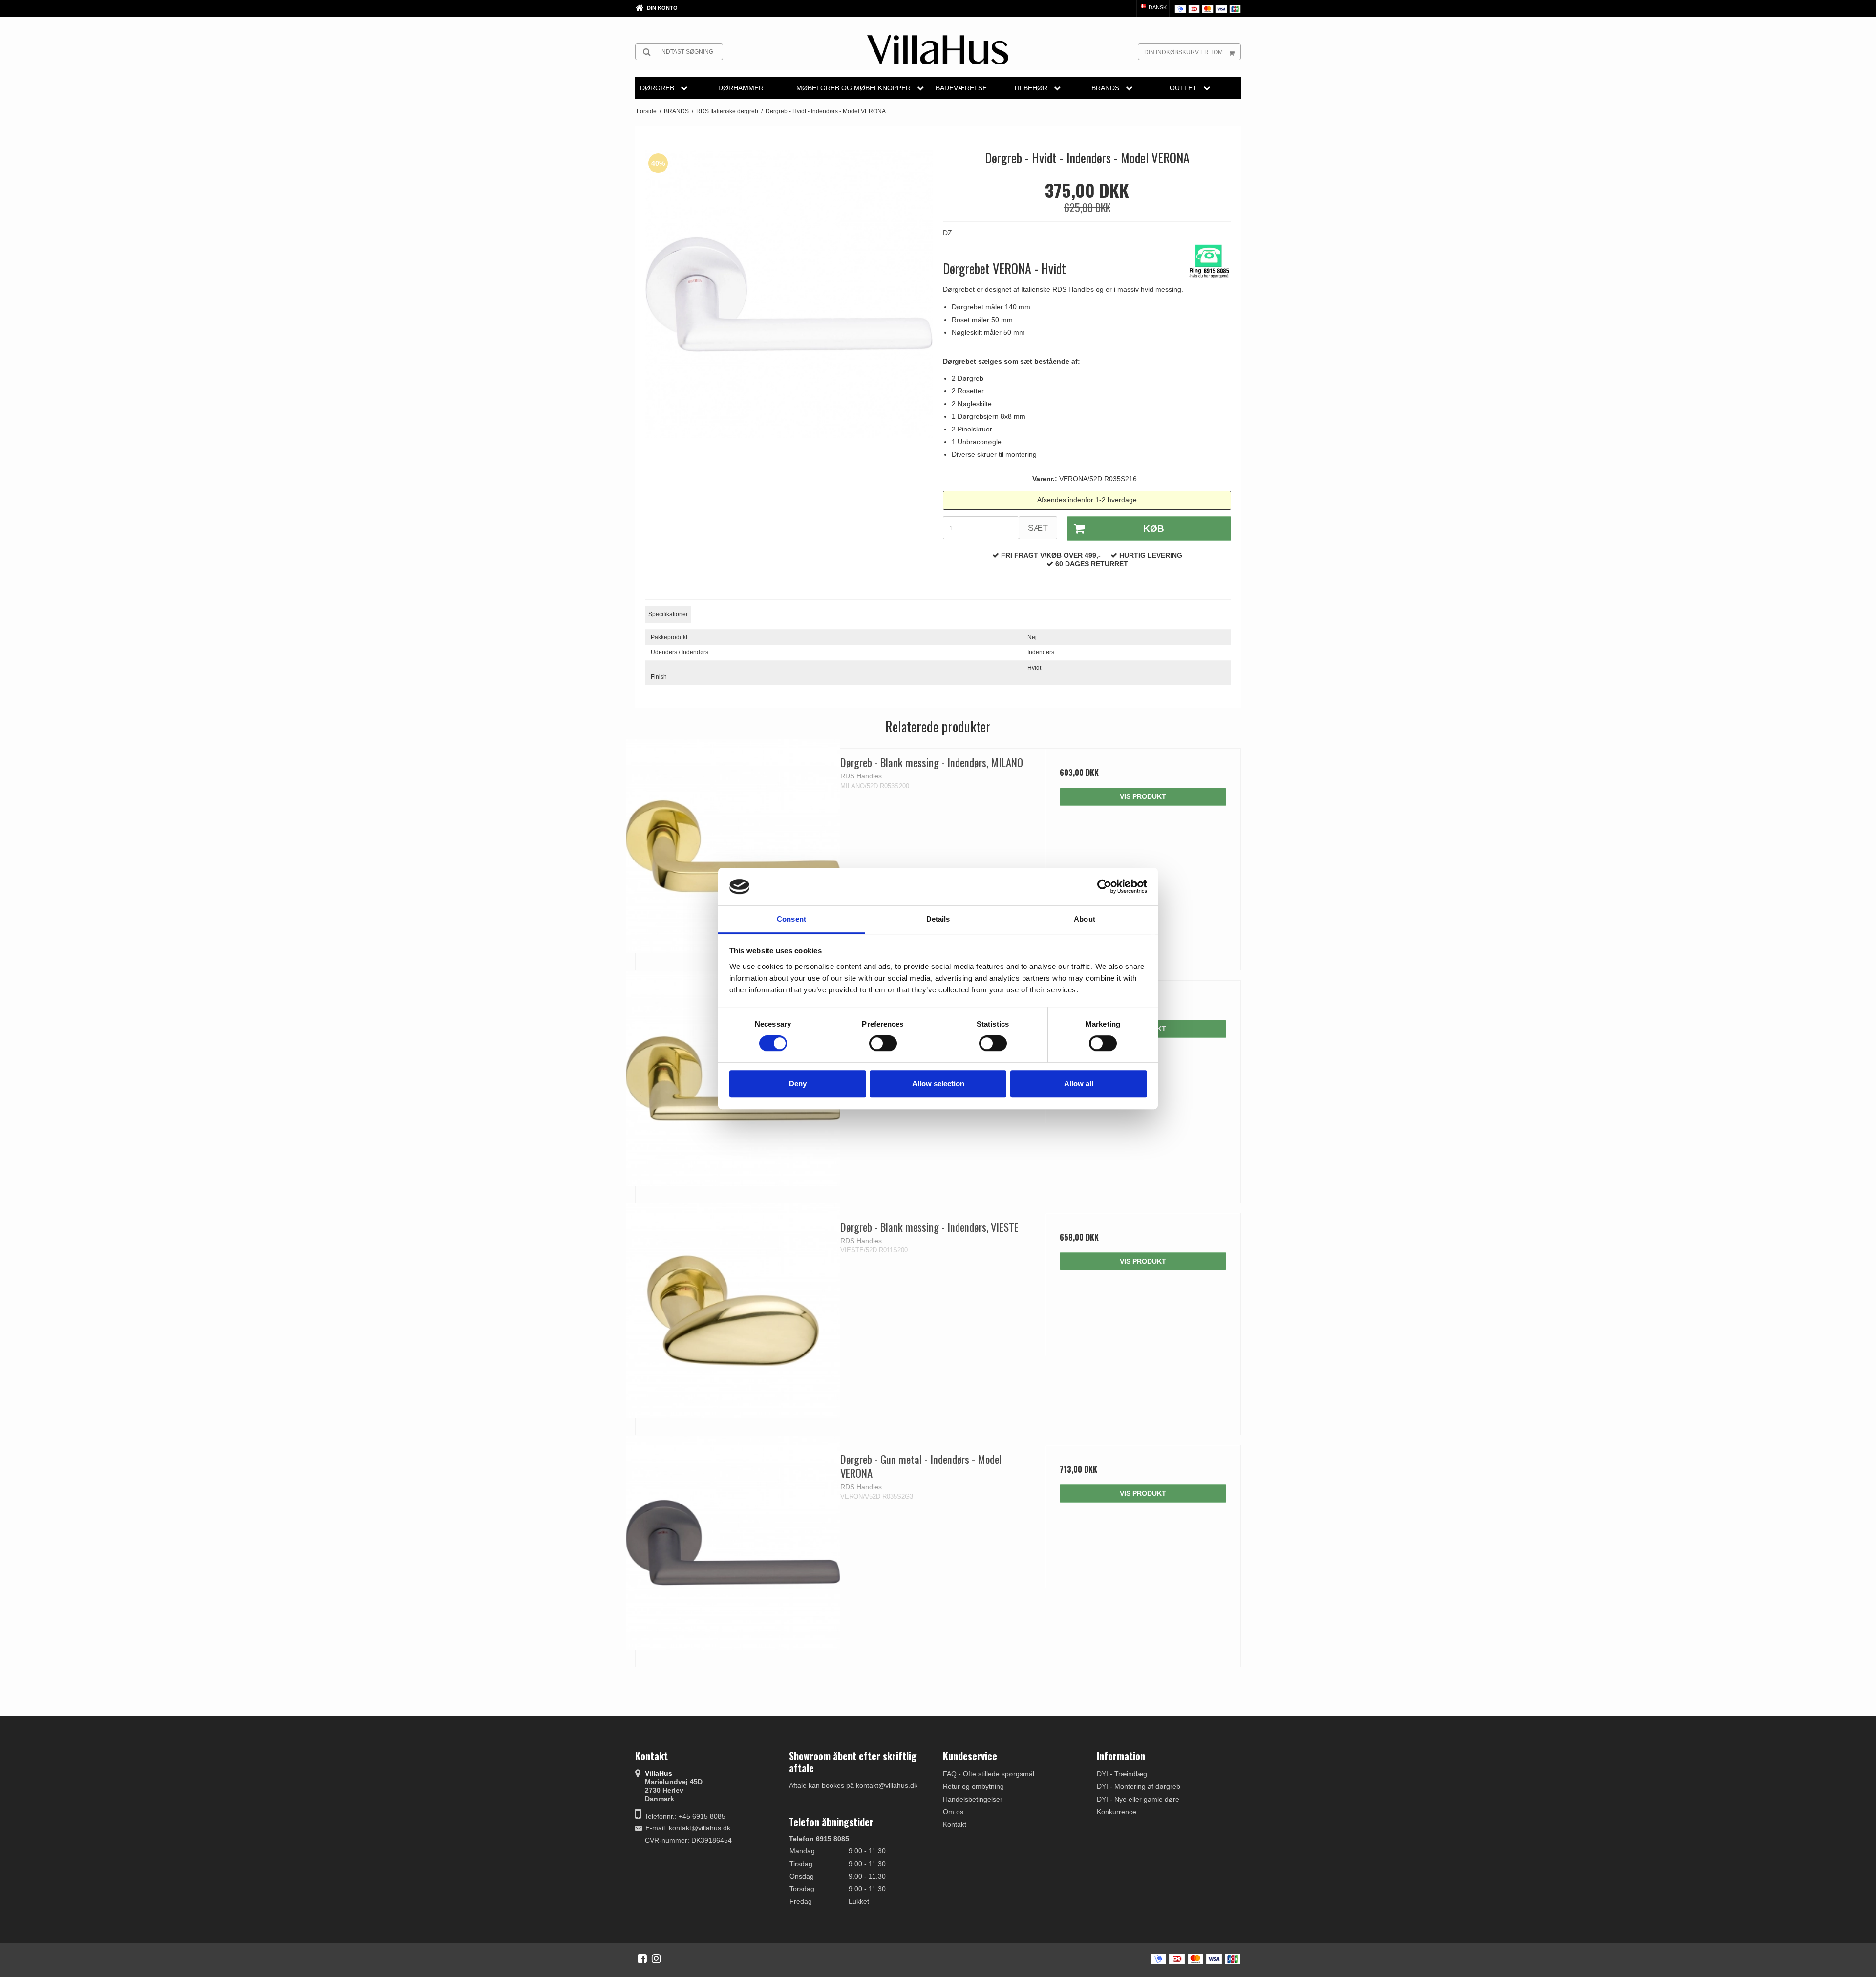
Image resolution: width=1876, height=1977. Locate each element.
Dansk (1157, 7)
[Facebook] (642, 1958)
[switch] (883, 1043)
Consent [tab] (791, 919)
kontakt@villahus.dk (700, 1828)
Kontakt (955, 1824)
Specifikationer (668, 614)
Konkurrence (1117, 1812)
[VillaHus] (938, 50)
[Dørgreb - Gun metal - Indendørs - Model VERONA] (733, 1543)
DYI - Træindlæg (1122, 1774)
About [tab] (1085, 919)
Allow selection (938, 1084)
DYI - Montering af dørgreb (1139, 1786)
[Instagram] (656, 1958)
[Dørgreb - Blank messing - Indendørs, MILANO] (733, 846)
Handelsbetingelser (973, 1799)
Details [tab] (938, 919)
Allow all (1079, 1084)
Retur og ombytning (973, 1786)
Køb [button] (1154, 528)
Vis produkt (1143, 796)
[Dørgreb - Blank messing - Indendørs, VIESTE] (733, 1311)
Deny (798, 1084)
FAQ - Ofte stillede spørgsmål (989, 1774)
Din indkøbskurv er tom (1183, 52)
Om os (953, 1812)
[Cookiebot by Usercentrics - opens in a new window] (1104, 887)
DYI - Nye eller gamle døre (1138, 1799)
